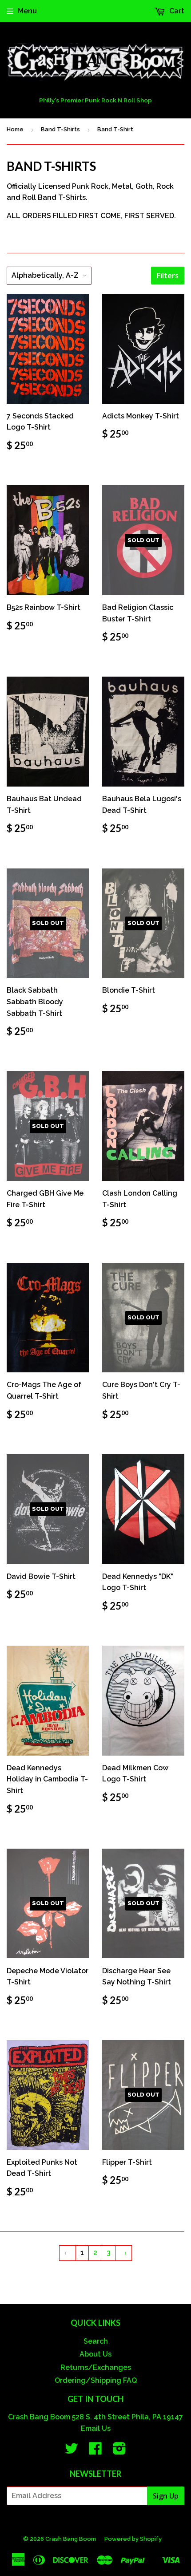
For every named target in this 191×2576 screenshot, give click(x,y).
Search (96, 2341)
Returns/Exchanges (96, 2367)
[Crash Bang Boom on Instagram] (119, 2451)
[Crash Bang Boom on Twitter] (72, 2451)
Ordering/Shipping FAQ (96, 2380)
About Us (95, 2354)
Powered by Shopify (133, 2539)
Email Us (96, 2428)
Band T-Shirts (60, 129)
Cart (176, 11)
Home (15, 129)
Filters (168, 276)
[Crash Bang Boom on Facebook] (95, 2451)
